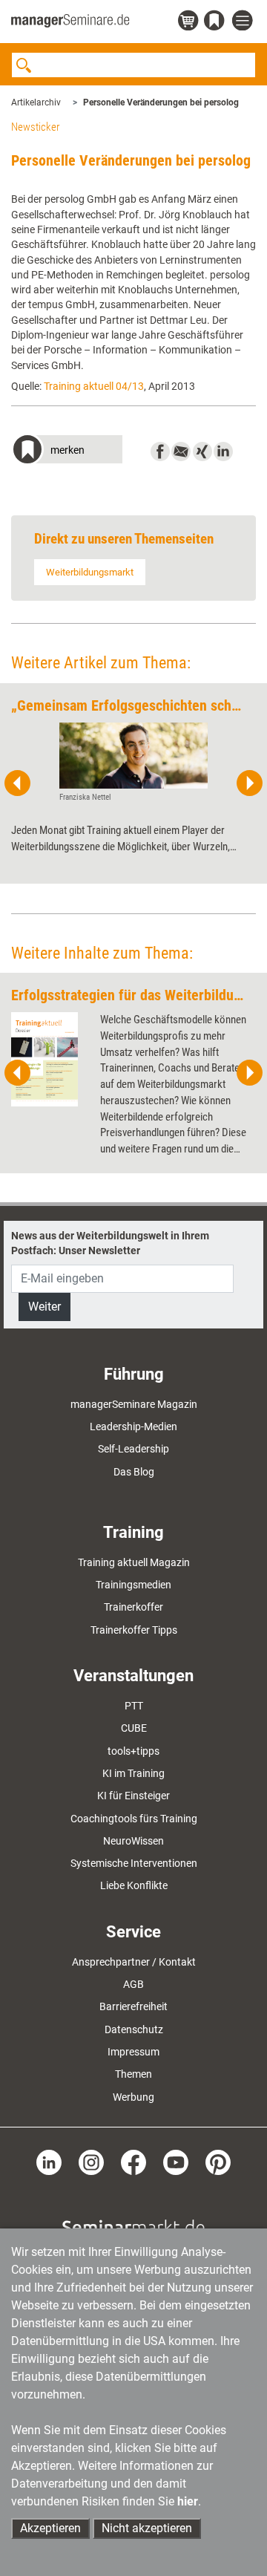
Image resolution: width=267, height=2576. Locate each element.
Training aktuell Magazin (134, 1562)
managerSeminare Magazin (134, 1404)
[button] (67, 451)
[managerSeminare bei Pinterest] (218, 2162)
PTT (134, 1706)
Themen (133, 2074)
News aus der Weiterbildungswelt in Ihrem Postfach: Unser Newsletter (110, 1243)
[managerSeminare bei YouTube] (176, 2162)
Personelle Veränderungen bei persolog (161, 102)
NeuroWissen (133, 1841)
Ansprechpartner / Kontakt (134, 1962)
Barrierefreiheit (133, 2006)
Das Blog (134, 1472)
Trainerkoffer (133, 1607)
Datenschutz (134, 2029)
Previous (18, 783)
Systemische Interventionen (134, 1863)
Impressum (133, 2052)
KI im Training (133, 1773)
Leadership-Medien (133, 1426)
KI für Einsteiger (133, 1796)
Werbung (133, 2097)
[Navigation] (244, 21)
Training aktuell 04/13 (94, 386)
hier (188, 2501)
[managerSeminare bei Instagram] (91, 2162)
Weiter (44, 1307)
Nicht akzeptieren (147, 2528)
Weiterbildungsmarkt (90, 572)
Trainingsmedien (133, 1585)
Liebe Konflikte (134, 1885)
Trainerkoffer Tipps (134, 1630)
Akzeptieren (50, 2528)
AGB (133, 1984)
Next (249, 783)
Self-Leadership (133, 1449)
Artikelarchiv (36, 102)
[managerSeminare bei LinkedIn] (49, 2162)
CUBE (134, 1728)
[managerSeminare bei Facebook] (133, 2162)
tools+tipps (133, 1751)
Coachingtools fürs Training (134, 1819)
